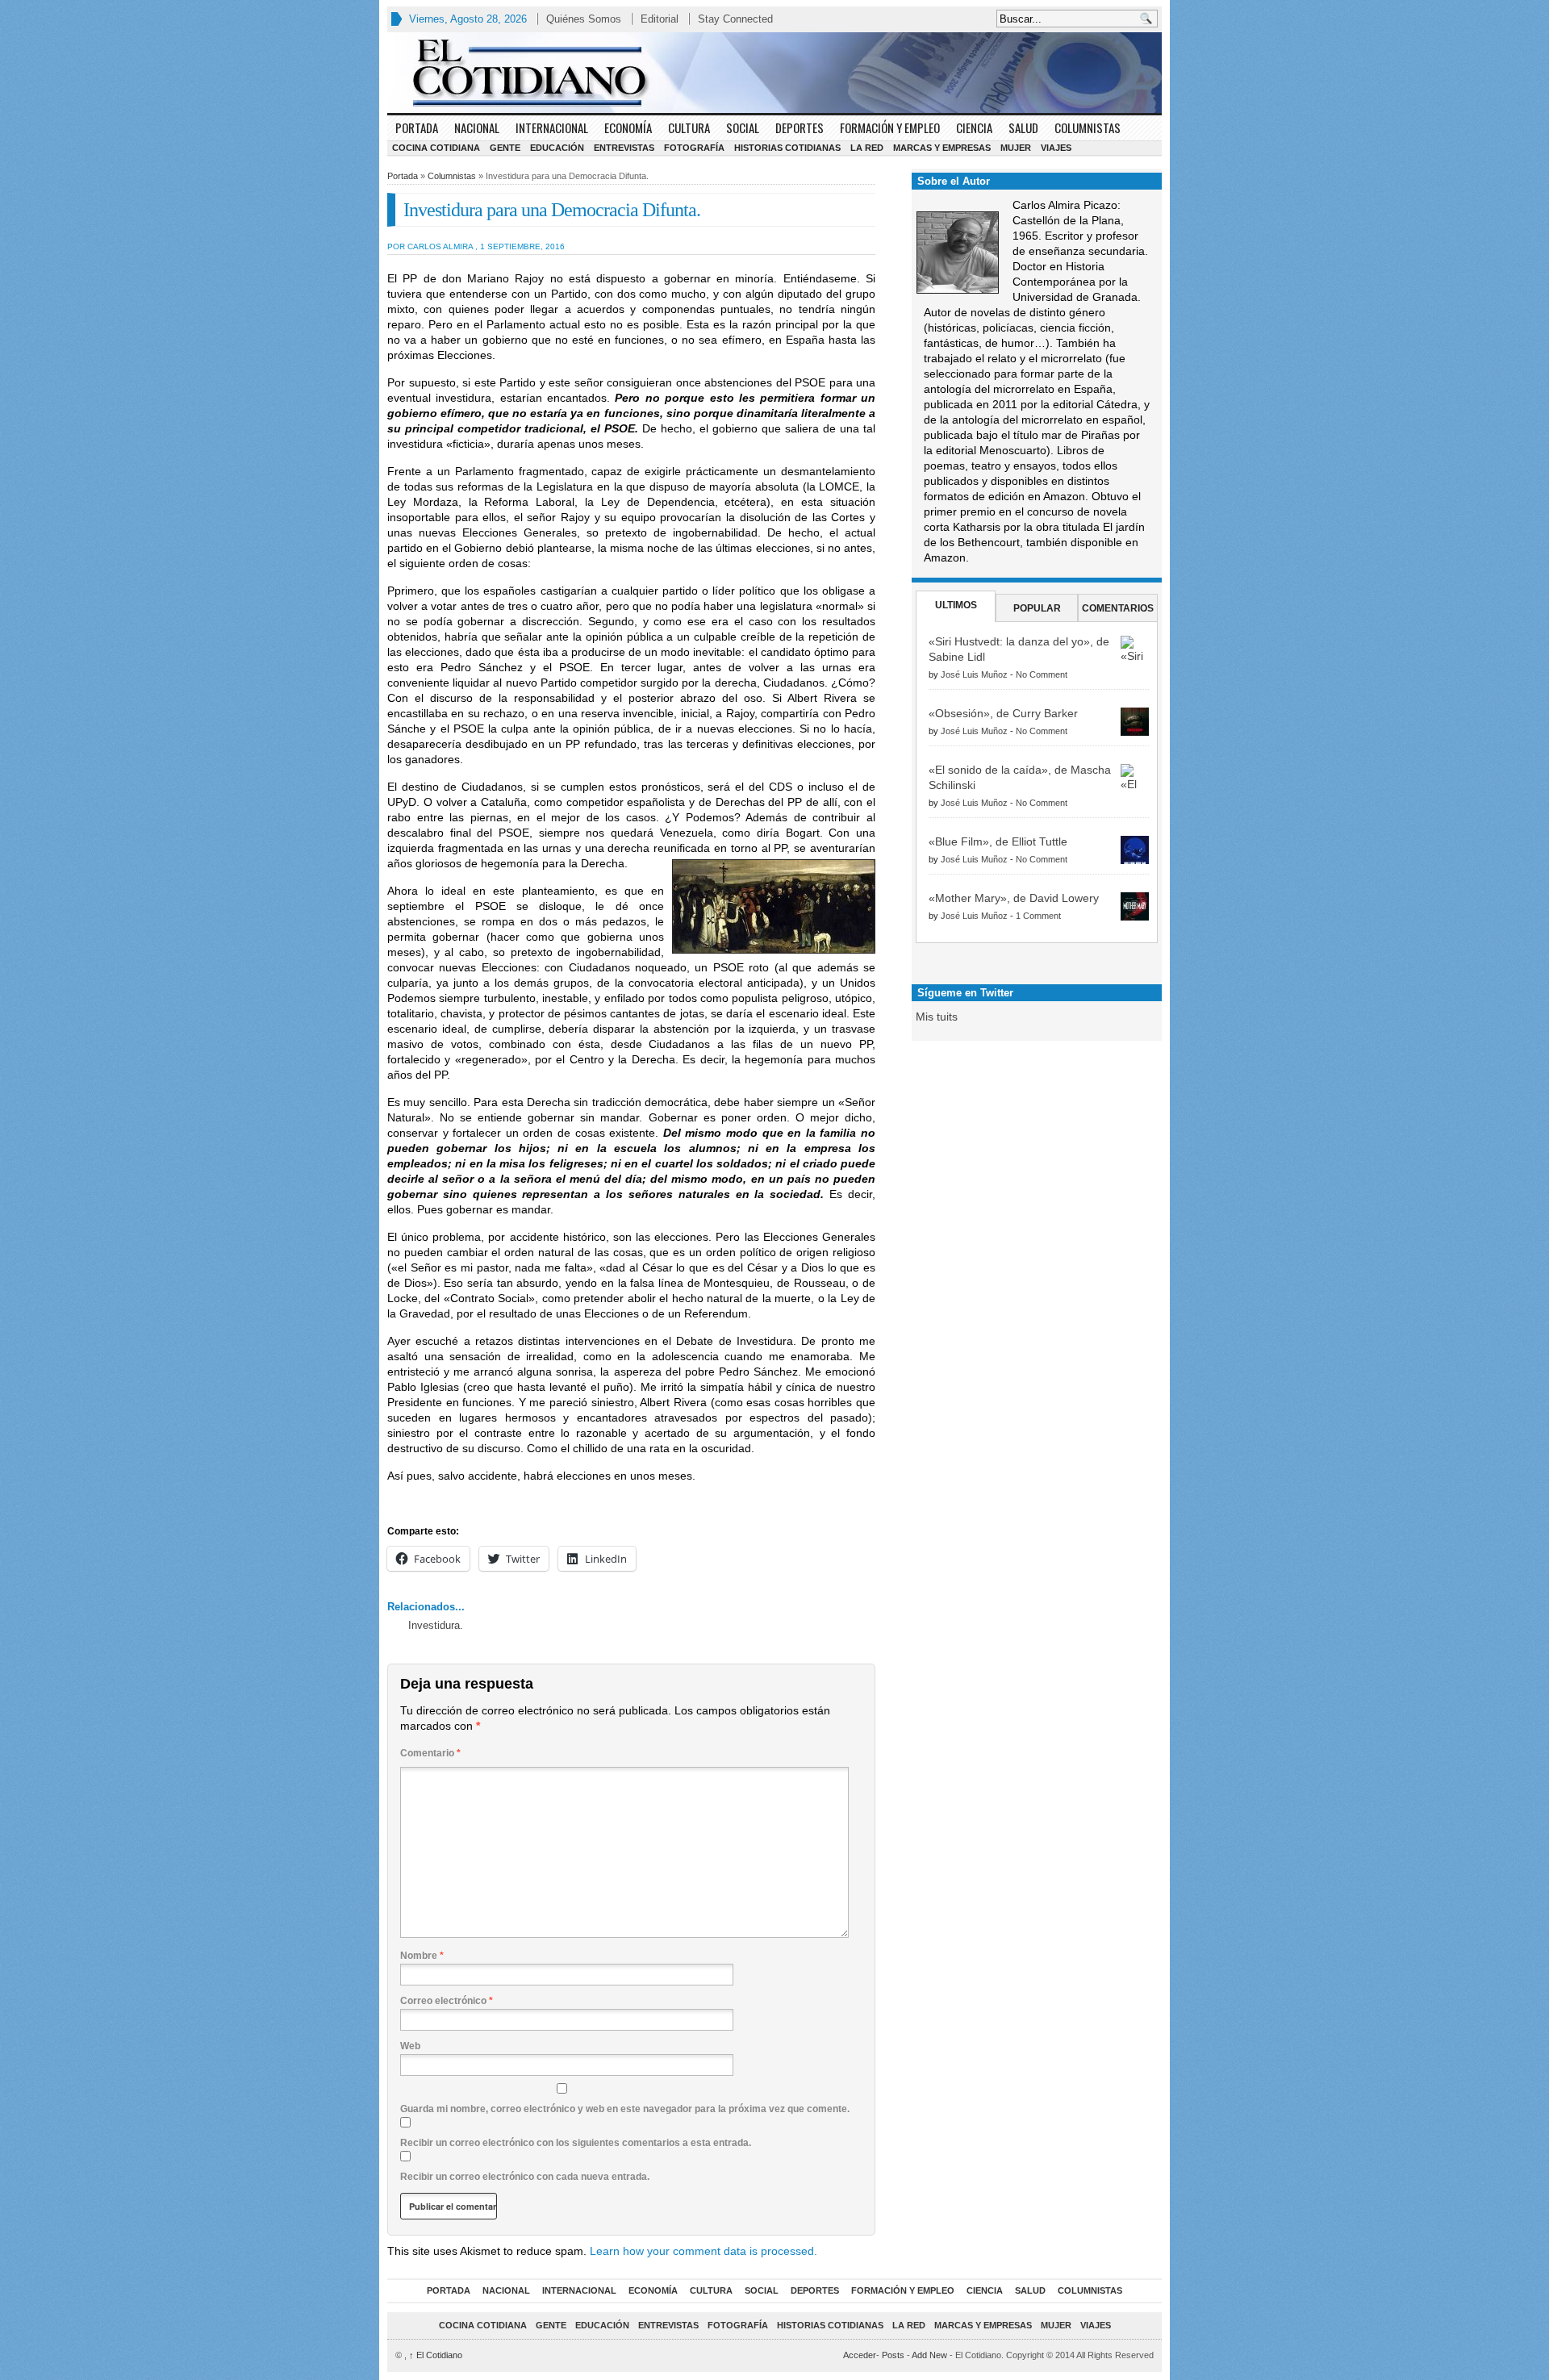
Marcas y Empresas (942, 148)
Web (410, 2046)
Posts (893, 2355)
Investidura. (436, 1625)
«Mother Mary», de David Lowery (1014, 898)
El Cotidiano (436, 2355)
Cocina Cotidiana (436, 148)
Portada (417, 127)
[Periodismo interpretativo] (774, 73)
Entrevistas (624, 148)
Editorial (660, 19)
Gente (505, 148)
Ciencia (974, 127)
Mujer (1016, 148)
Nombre (422, 1956)
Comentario (430, 1753)
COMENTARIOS (1118, 608)
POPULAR (1037, 608)
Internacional (552, 127)
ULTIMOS (956, 605)
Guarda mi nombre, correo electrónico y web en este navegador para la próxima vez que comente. (625, 2109)
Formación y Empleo (890, 127)
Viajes (1056, 148)
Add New (929, 2355)
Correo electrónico (447, 2001)
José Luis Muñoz (974, 674)
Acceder (860, 2355)
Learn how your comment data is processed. (704, 2251)
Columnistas (1088, 127)
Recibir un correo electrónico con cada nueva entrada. (525, 2177)
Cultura (689, 127)
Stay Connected (735, 19)
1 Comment (1038, 916)
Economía (628, 127)
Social (743, 127)
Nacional (477, 127)
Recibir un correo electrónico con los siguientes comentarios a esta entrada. (576, 2143)
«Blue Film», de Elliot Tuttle (998, 841)
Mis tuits (937, 1017)
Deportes (800, 127)
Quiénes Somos (584, 19)
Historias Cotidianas (787, 148)
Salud (1023, 127)
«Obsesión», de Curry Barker (1003, 713)
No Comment (1042, 674)
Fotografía (694, 148)
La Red (867, 148)
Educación (557, 148)
